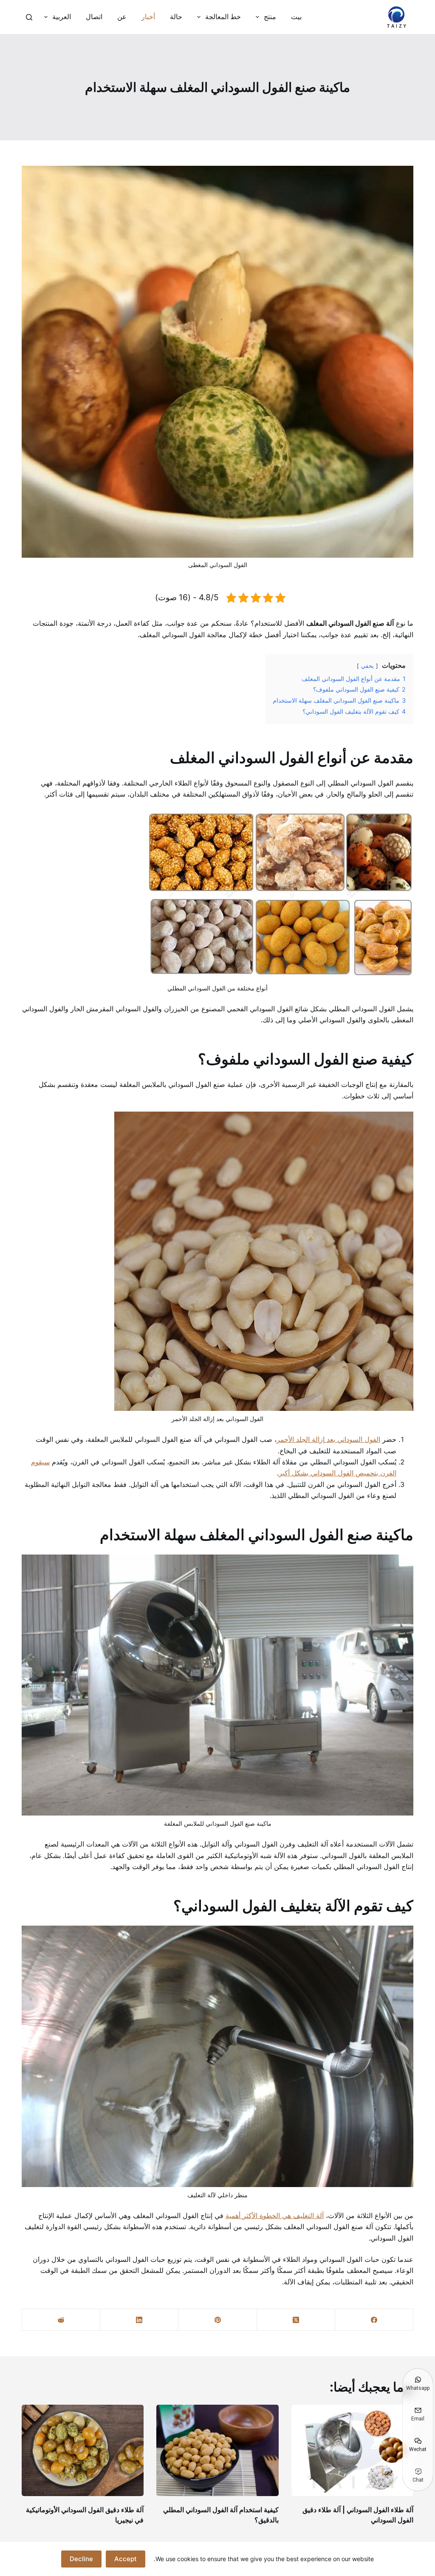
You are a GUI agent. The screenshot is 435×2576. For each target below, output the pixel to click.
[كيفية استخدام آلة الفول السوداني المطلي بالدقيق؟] (217, 2450)
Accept (126, 2559)
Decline (81, 2559)
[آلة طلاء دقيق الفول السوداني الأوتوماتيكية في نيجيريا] (83, 2450)
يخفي (367, 666)
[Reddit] (61, 2320)
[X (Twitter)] (296, 2320)
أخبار (148, 17)
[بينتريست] (217, 2320)
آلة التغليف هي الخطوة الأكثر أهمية (275, 2216)
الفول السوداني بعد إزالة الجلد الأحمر (328, 1439)
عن (122, 17)
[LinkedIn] (139, 2320)
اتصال (94, 17)
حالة (176, 17)
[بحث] (29, 17)
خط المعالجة (223, 17)
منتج (270, 17)
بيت (296, 17)
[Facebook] (374, 2320)
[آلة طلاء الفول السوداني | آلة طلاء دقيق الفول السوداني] (352, 2450)
